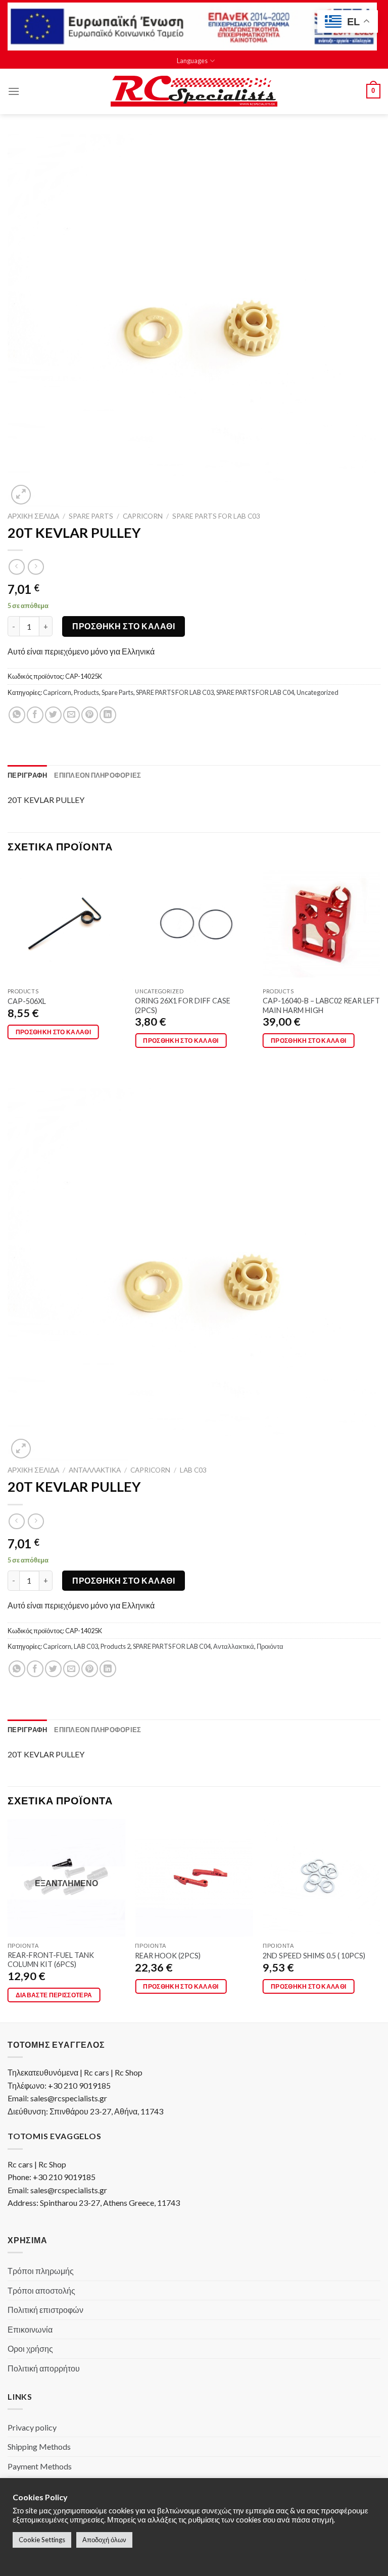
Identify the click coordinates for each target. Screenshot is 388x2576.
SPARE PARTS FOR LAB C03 (216, 516)
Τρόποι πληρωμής (41, 2271)
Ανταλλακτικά (95, 1470)
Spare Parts (91, 516)
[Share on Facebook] (35, 715)
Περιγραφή (27, 775)
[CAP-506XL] (66, 924)
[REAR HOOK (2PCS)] (194, 1878)
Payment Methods (40, 2466)
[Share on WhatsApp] (17, 715)
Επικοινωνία (30, 2329)
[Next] (380, 966)
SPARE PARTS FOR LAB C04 (255, 692)
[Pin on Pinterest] (90, 715)
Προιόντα (270, 1646)
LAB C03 (193, 1470)
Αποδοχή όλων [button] (104, 2540)
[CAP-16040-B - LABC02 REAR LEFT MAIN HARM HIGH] (322, 924)
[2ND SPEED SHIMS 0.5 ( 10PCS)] (322, 1878)
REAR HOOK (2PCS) (168, 1956)
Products (86, 692)
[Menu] (14, 91)
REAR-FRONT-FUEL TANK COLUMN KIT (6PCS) (51, 1960)
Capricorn (143, 516)
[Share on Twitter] (53, 715)
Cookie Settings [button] (42, 2540)
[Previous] (8, 966)
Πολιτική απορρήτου (44, 2368)
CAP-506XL (27, 1001)
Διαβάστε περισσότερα (54, 1995)
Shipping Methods (39, 2446)
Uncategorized (318, 692)
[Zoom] (21, 495)
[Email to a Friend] (71, 715)
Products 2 (115, 1646)
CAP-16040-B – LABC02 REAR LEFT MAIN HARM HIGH (321, 1005)
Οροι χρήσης (30, 2348)
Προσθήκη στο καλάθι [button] (54, 1032)
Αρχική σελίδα (33, 516)
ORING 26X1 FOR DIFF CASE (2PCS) (183, 1005)
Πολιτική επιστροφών (45, 2310)
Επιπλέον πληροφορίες (98, 775)
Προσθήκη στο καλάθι (124, 626)
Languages (192, 61)
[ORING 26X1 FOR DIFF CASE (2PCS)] (194, 924)
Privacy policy (32, 2427)
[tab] (27, 775)
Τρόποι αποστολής (41, 2290)
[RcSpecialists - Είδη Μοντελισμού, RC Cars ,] (194, 91)
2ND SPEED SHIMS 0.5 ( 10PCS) (314, 1956)
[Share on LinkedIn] (108, 715)
